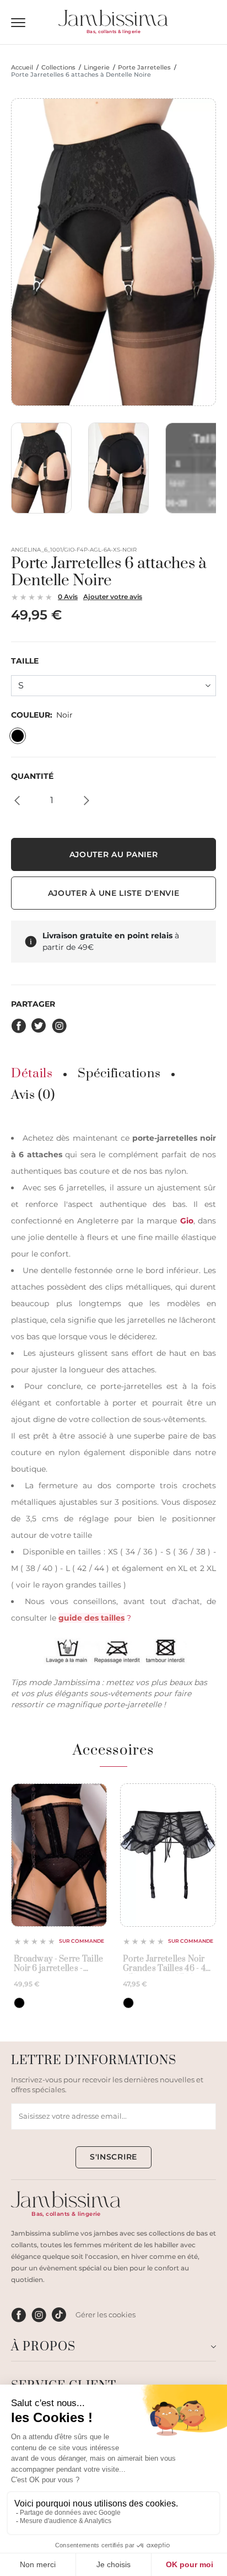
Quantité (32, 776)
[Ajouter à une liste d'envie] (95, 1796)
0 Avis (68, 597)
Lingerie (97, 68)
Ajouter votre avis (113, 597)
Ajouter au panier (114, 854)
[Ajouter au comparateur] (95, 1815)
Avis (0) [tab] (33, 1095)
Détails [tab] (32, 1074)
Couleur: (42, 715)
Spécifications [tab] (119, 1074)
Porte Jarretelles (144, 68)
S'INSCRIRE (113, 2157)
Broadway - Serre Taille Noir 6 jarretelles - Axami (58, 1964)
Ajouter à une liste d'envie (114, 893)
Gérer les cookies (106, 2315)
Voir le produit (59, 1901)
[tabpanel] (113, 1420)
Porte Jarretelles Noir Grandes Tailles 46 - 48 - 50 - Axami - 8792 (167, 1964)
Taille (25, 661)
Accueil (22, 68)
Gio (187, 1221)
